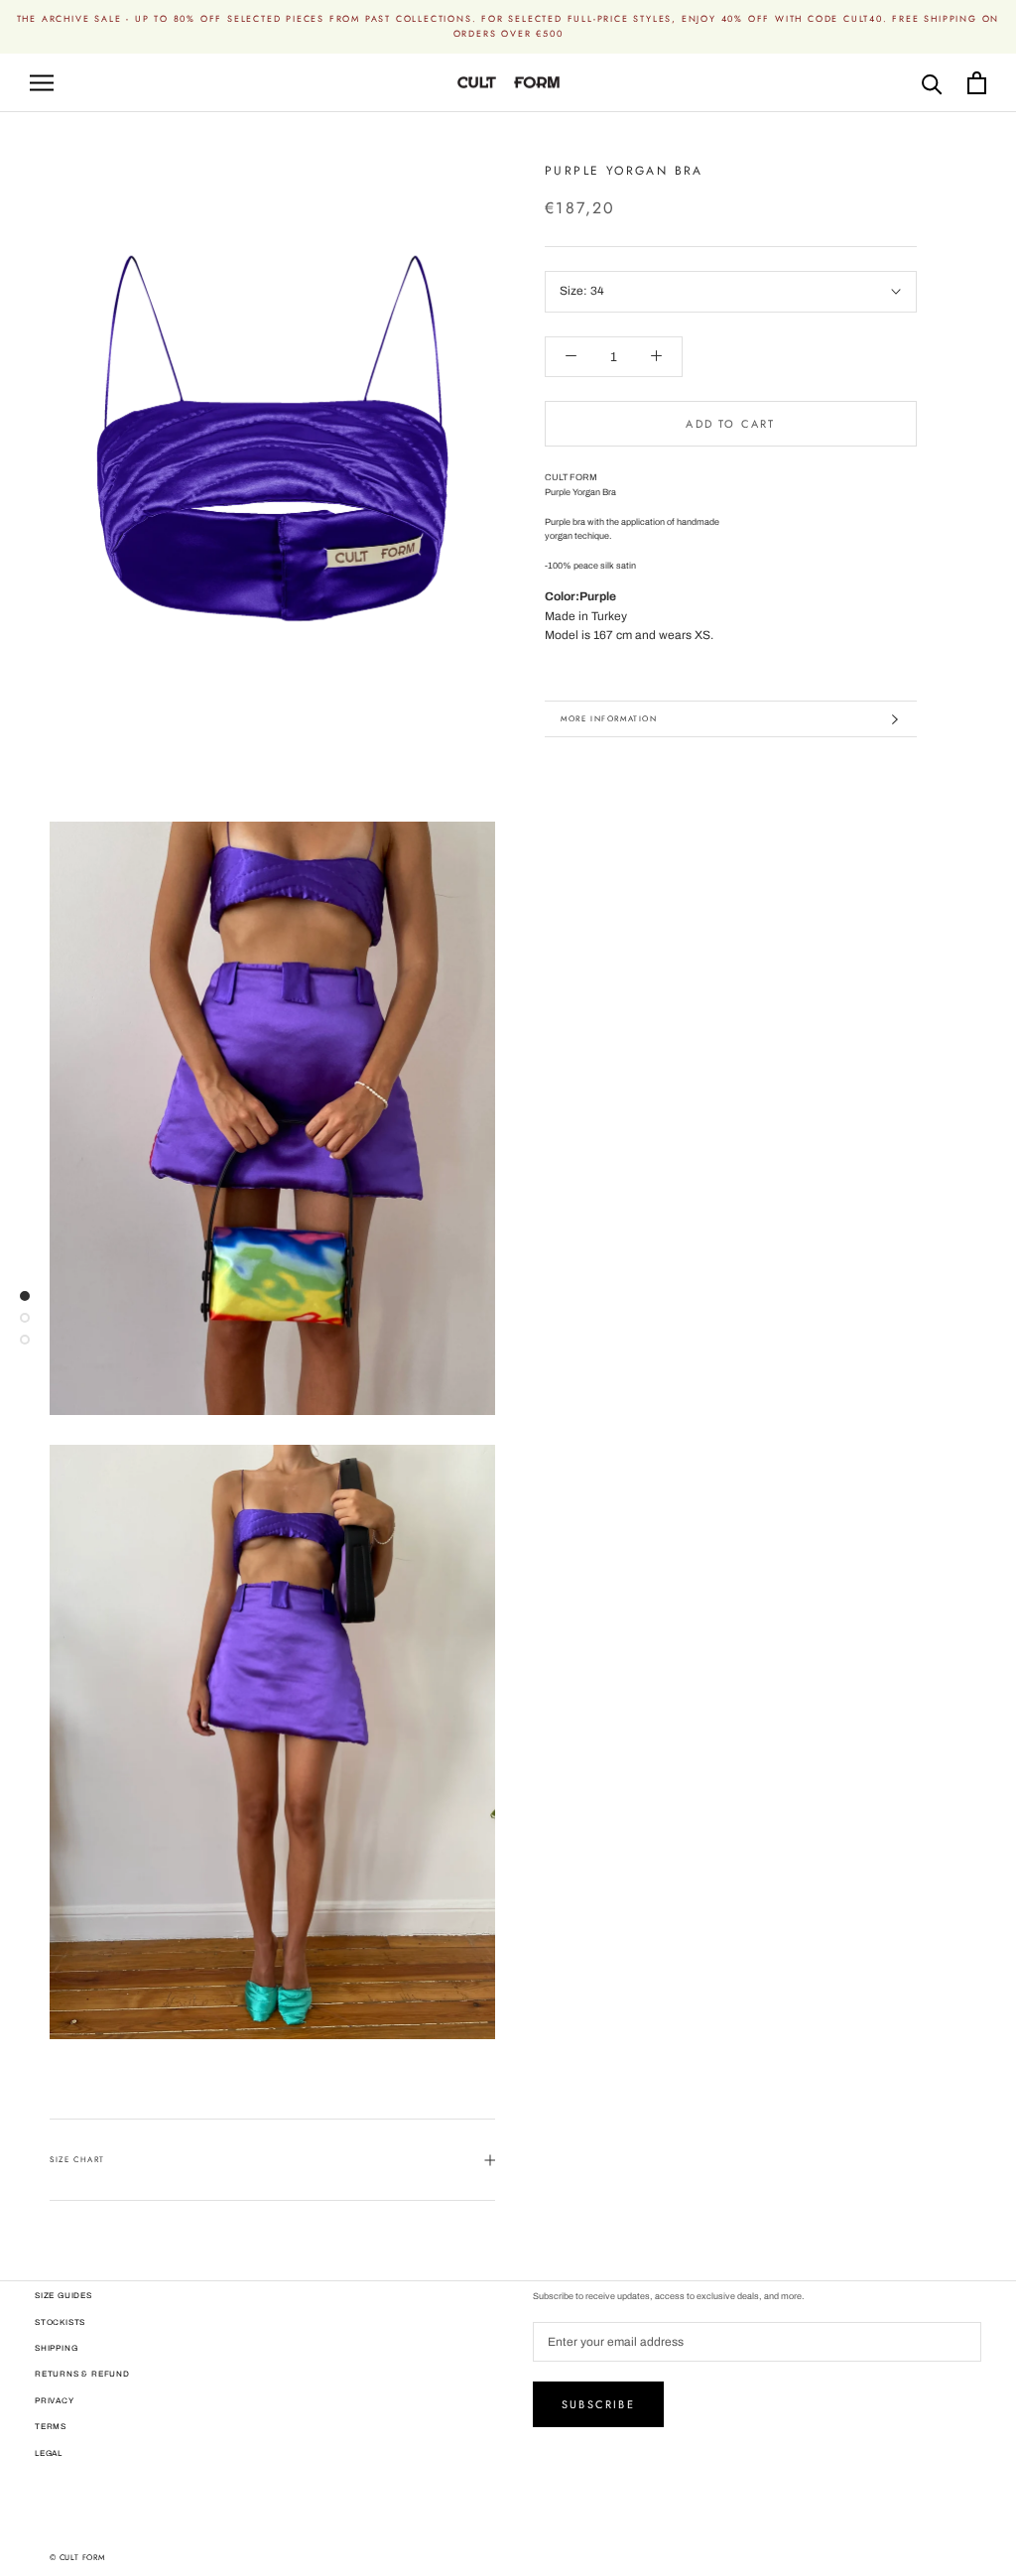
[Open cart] (977, 83)
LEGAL (49, 2453)
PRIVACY (55, 2401)
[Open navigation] (42, 83)
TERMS (51, 2427)
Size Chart (77, 2159)
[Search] (932, 83)
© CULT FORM (77, 2557)
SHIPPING (56, 2348)
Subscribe (598, 2404)
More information (609, 718)
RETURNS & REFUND (82, 2374)
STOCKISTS (60, 2322)
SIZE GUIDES (63, 2296)
